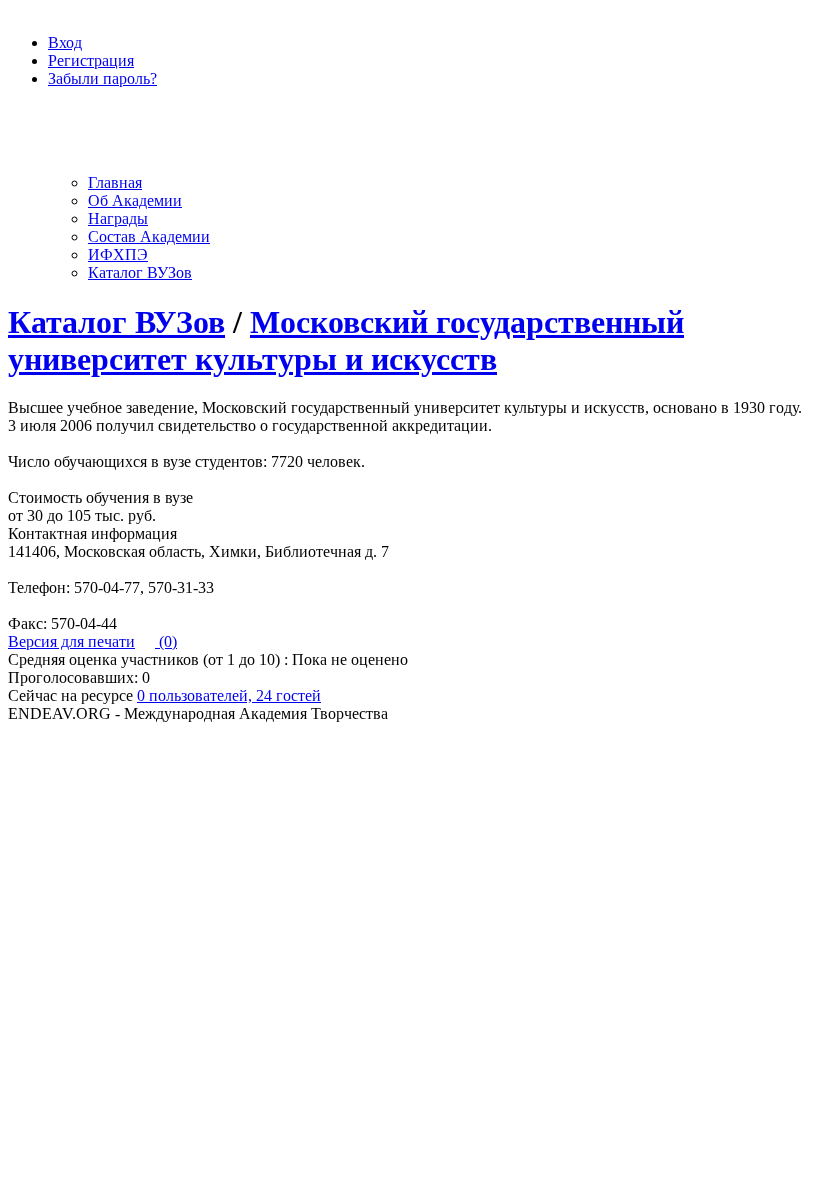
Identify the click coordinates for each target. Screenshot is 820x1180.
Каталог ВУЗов (140, 272)
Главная (115, 182)
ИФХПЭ (118, 254)
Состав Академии (149, 236)
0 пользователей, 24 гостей (229, 695)
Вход (65, 42)
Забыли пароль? (102, 78)
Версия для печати (71, 641)
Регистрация (91, 60)
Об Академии (135, 200)
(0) (166, 641)
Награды (118, 218)
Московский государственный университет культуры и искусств (346, 340)
